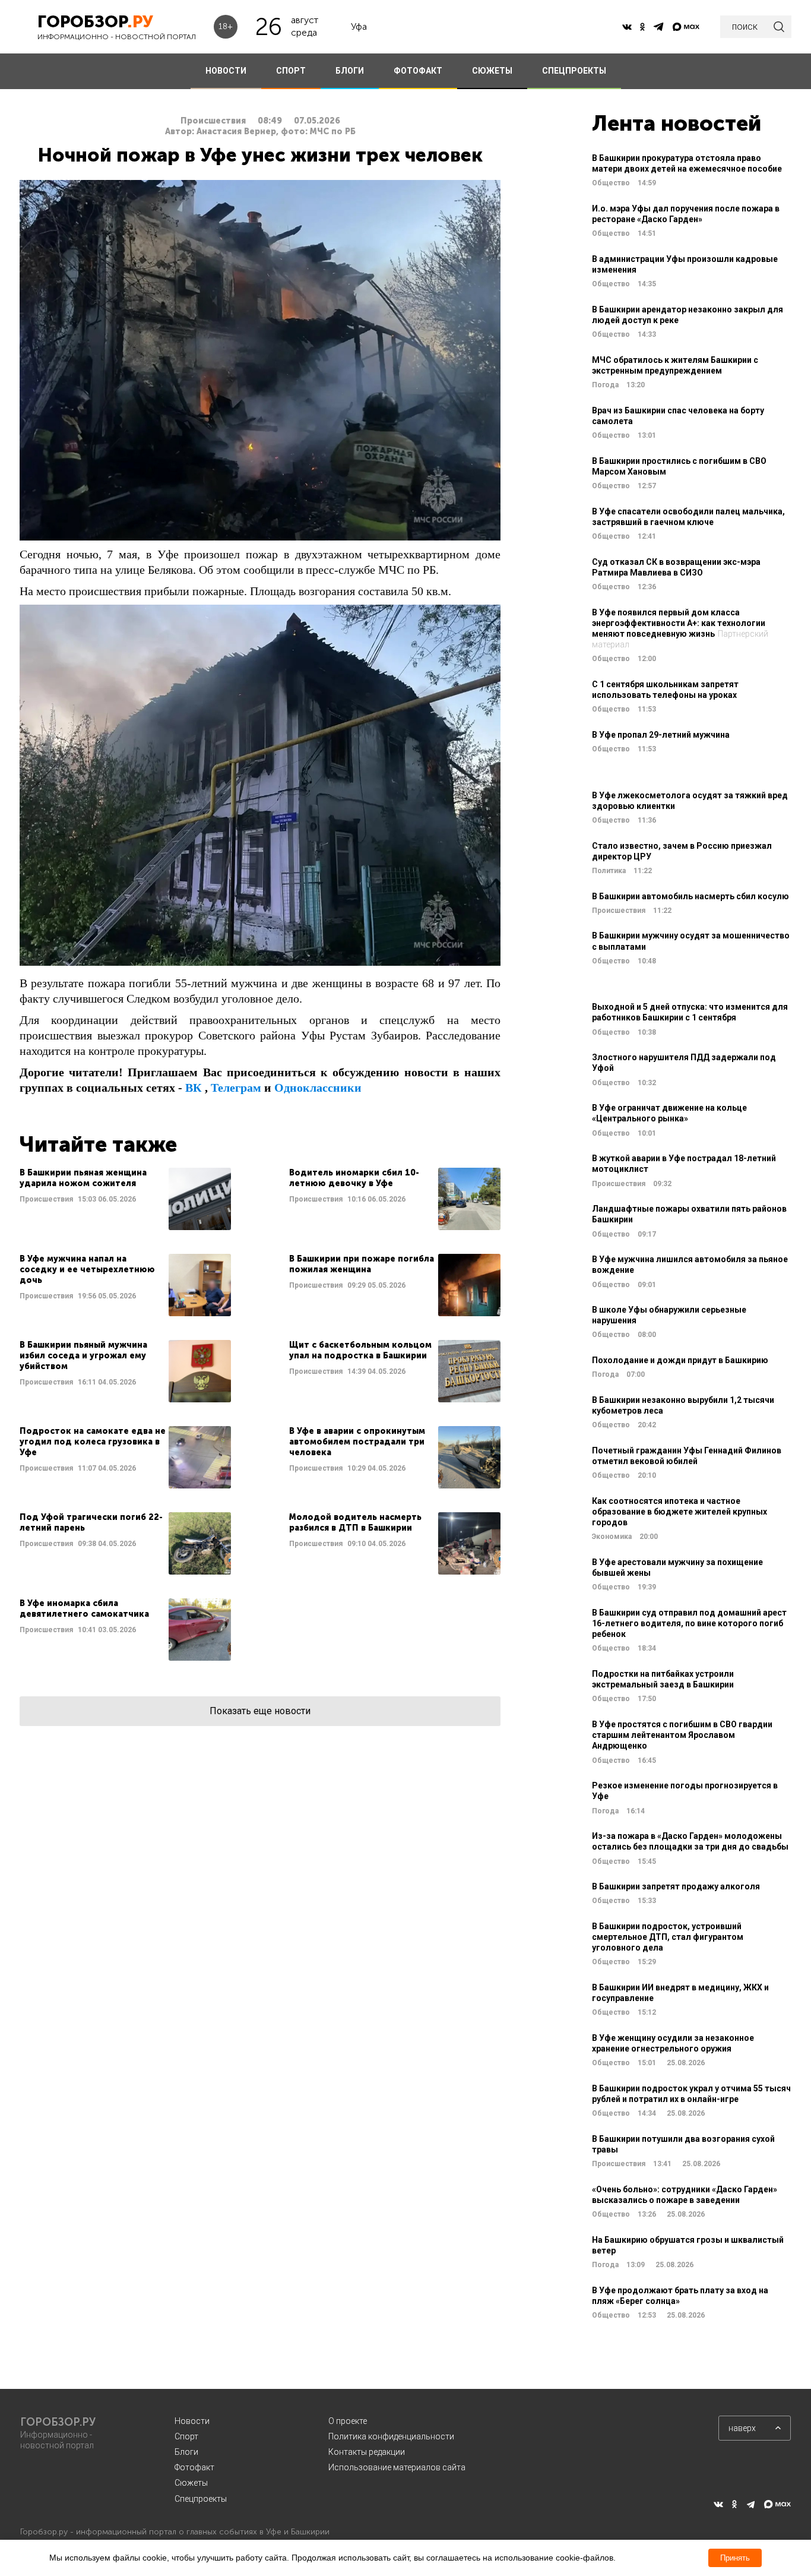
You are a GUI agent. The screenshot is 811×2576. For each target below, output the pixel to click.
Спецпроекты (201, 2499)
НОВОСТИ (226, 71)
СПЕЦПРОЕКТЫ (574, 71)
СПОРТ (291, 71)
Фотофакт (194, 2467)
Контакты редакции (367, 2452)
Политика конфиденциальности (391, 2436)
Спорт (186, 2436)
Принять (735, 2558)
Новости (192, 2421)
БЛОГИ (350, 71)
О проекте (348, 2421)
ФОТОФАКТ (418, 71)
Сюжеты (191, 2483)
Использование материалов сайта (397, 2467)
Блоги (186, 2452)
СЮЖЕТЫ (492, 71)
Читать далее (125, 1199)
